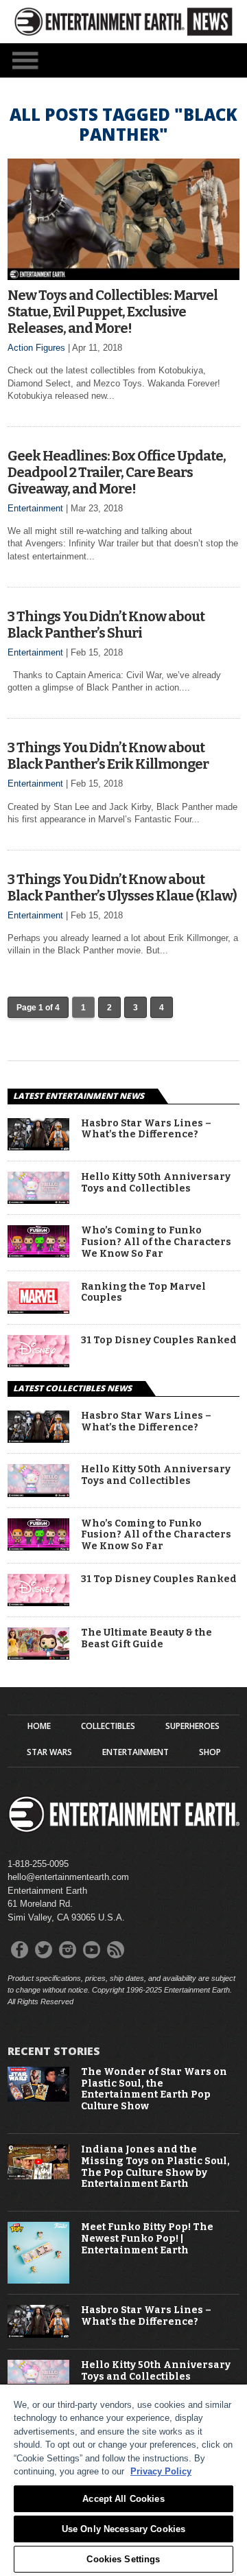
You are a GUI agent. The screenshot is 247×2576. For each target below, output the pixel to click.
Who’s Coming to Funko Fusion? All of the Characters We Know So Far (156, 1242)
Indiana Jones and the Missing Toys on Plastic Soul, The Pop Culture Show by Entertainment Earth (155, 2167)
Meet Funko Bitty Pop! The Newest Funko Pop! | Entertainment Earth (147, 2239)
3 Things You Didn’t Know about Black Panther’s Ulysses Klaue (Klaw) (122, 887)
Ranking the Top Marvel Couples (143, 1293)
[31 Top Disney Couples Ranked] (38, 1364)
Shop (210, 1752)
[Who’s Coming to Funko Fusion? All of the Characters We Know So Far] (38, 1254)
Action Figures (36, 348)
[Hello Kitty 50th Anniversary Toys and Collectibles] (38, 1200)
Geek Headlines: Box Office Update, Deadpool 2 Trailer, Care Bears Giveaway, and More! (117, 472)
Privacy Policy (161, 2471)
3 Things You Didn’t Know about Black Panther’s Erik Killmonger (108, 756)
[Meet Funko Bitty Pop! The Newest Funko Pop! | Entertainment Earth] (38, 2281)
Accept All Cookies (123, 2499)
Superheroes (192, 1726)
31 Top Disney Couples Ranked (159, 1341)
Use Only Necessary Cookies (123, 2529)
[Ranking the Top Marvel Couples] (38, 1310)
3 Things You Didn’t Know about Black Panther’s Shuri (106, 625)
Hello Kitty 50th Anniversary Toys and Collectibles (156, 1183)
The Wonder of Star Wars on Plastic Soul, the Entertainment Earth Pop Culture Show (154, 2089)
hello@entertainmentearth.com (68, 1877)
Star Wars (49, 1752)
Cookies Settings (123, 2559)
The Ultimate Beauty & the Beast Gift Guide (146, 1639)
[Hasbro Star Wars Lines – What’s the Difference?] (38, 1147)
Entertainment (35, 508)
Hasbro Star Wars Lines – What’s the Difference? (146, 1129)
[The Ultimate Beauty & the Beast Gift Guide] (38, 1656)
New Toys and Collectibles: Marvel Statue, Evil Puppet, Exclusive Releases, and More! (113, 312)
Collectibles (108, 1726)
